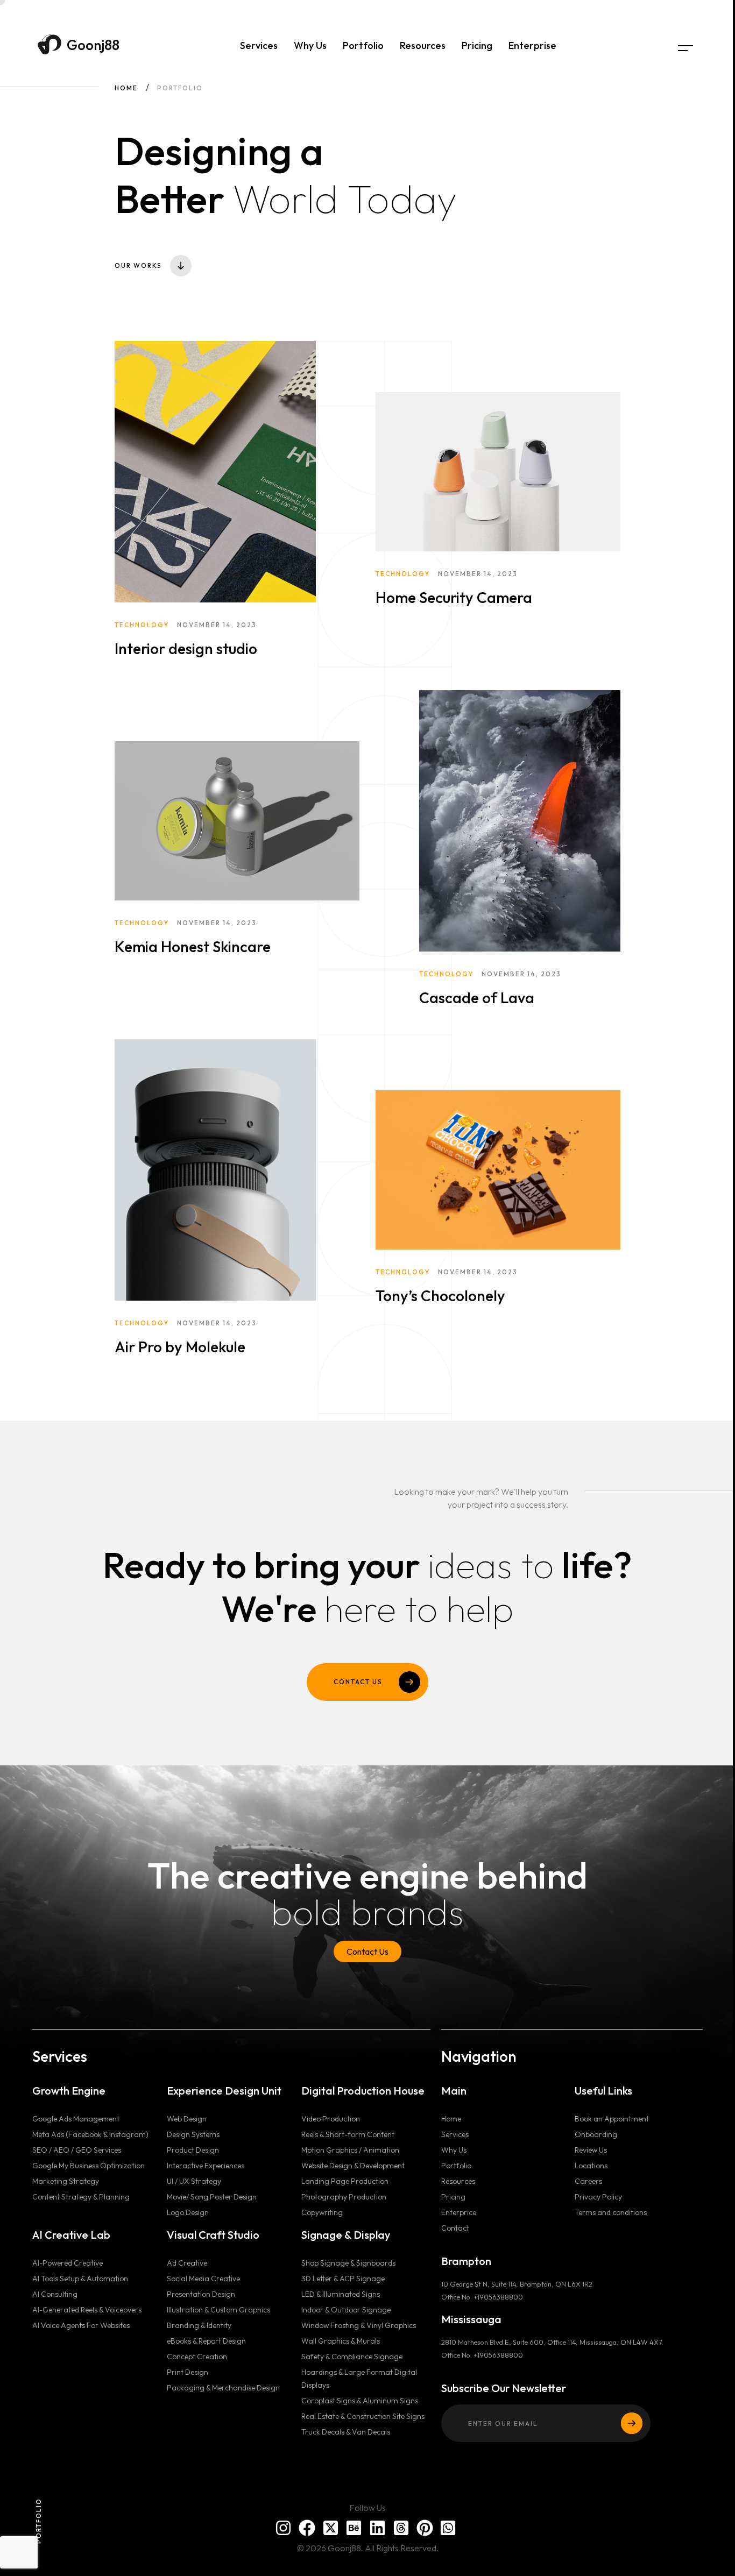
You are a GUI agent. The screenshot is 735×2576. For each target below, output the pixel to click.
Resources (423, 45)
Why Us (310, 45)
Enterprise (532, 45)
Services (259, 45)
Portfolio (363, 45)
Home (126, 88)
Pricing (477, 45)
